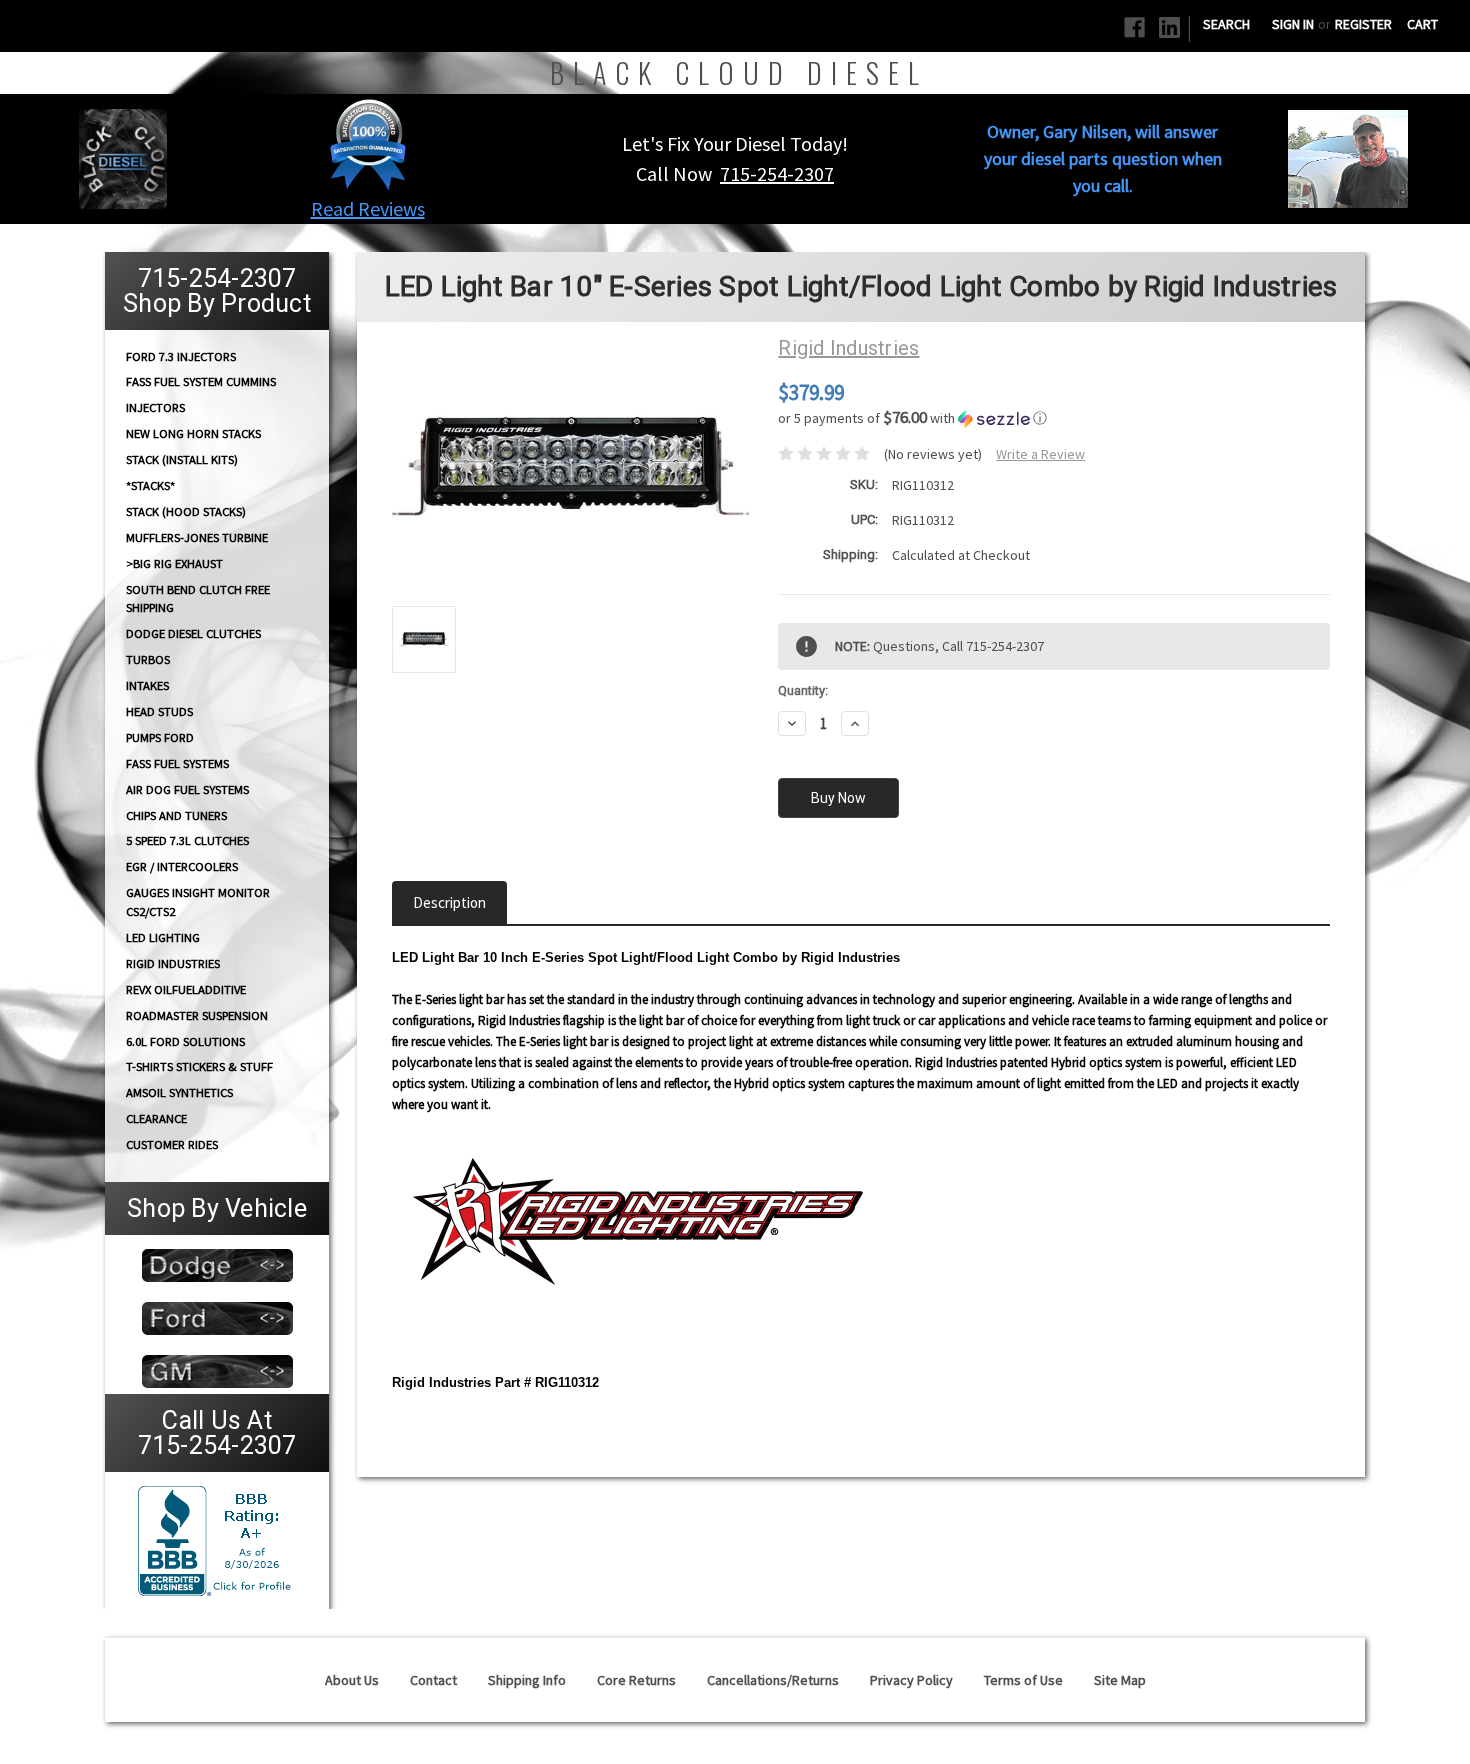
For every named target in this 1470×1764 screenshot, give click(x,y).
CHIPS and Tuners (176, 815)
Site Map (1120, 1680)
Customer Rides (172, 1144)
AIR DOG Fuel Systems (187, 789)
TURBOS (148, 659)
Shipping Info (527, 1680)
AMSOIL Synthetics (179, 1092)
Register (1363, 24)
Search (1226, 24)
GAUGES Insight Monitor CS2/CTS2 (198, 902)
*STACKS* (150, 485)
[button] (368, 144)
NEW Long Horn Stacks (193, 433)
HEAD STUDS (159, 711)
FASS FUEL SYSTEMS (177, 763)
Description (449, 902)
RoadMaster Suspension (197, 1015)
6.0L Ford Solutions (185, 1041)
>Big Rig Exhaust (174, 563)
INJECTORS (155, 407)
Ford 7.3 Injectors (181, 355)
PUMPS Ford (160, 737)
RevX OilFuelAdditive (186, 989)
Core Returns (636, 1680)
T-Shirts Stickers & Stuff (199, 1066)
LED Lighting (163, 937)
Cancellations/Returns (773, 1680)
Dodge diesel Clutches (193, 633)
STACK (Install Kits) (182, 459)
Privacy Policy (911, 1680)
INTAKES (147, 685)
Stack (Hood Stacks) (186, 511)
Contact (433, 1680)
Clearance (156, 1118)
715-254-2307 (777, 173)
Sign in (1293, 24)
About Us (352, 1680)
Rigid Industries (173, 963)
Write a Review (1040, 454)
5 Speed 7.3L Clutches (187, 840)
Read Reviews (368, 208)
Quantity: (803, 690)
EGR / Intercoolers (182, 866)
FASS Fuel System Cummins (201, 381)
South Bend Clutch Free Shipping (198, 598)
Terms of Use (1023, 1680)
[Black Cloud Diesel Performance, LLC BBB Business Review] (217, 1538)
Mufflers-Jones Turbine (197, 537)
